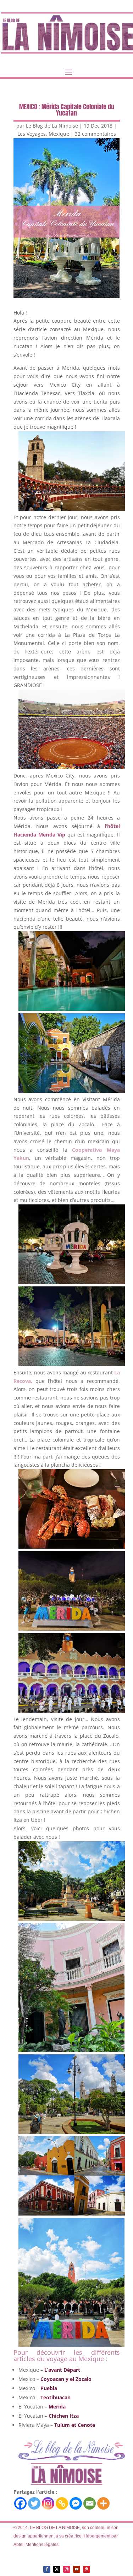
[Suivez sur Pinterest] (87, 2569)
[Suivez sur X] (57, 2569)
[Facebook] (20, 2503)
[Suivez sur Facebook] (47, 2569)
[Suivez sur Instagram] (67, 2569)
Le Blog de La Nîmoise (52, 126)
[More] (103, 2503)
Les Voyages (32, 134)
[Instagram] (48, 2503)
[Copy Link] (62, 2503)
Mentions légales (42, 2545)
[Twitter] (34, 2503)
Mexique (59, 134)
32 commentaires (95, 134)
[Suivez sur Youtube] (77, 2569)
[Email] (90, 2503)
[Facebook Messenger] (76, 2503)
